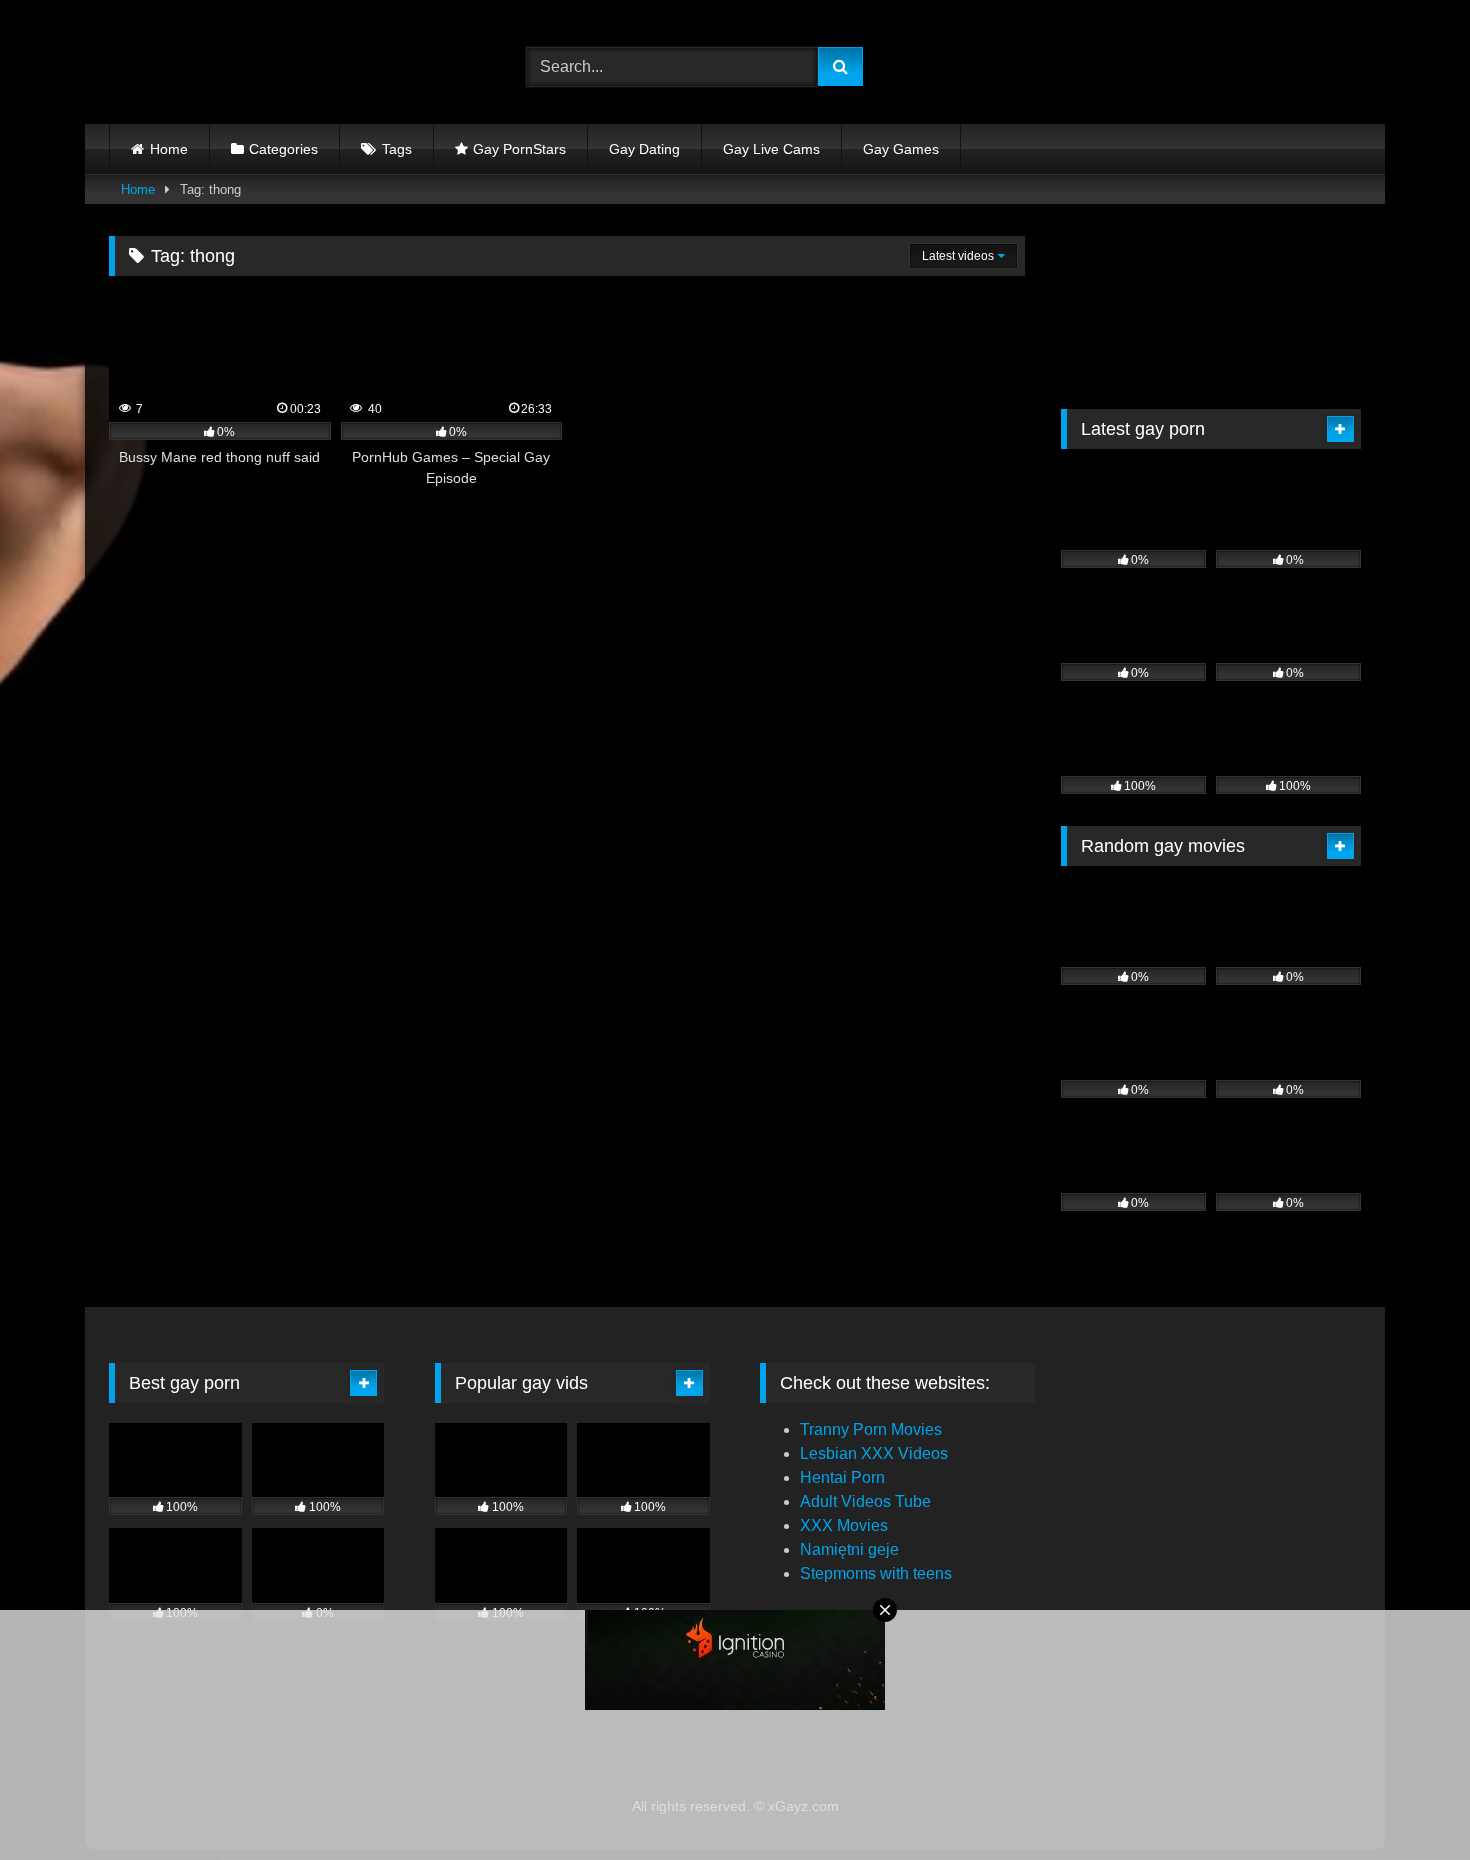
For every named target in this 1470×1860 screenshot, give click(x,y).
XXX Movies (844, 1525)
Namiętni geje (849, 1549)
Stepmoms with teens (876, 1573)
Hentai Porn (842, 1477)
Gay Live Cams (771, 149)
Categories (283, 149)
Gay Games (901, 149)
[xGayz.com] (199, 67)
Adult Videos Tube (865, 1501)
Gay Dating (644, 149)
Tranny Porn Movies (871, 1429)
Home (169, 149)
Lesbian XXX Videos (874, 1453)
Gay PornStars (519, 149)
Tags (397, 149)
